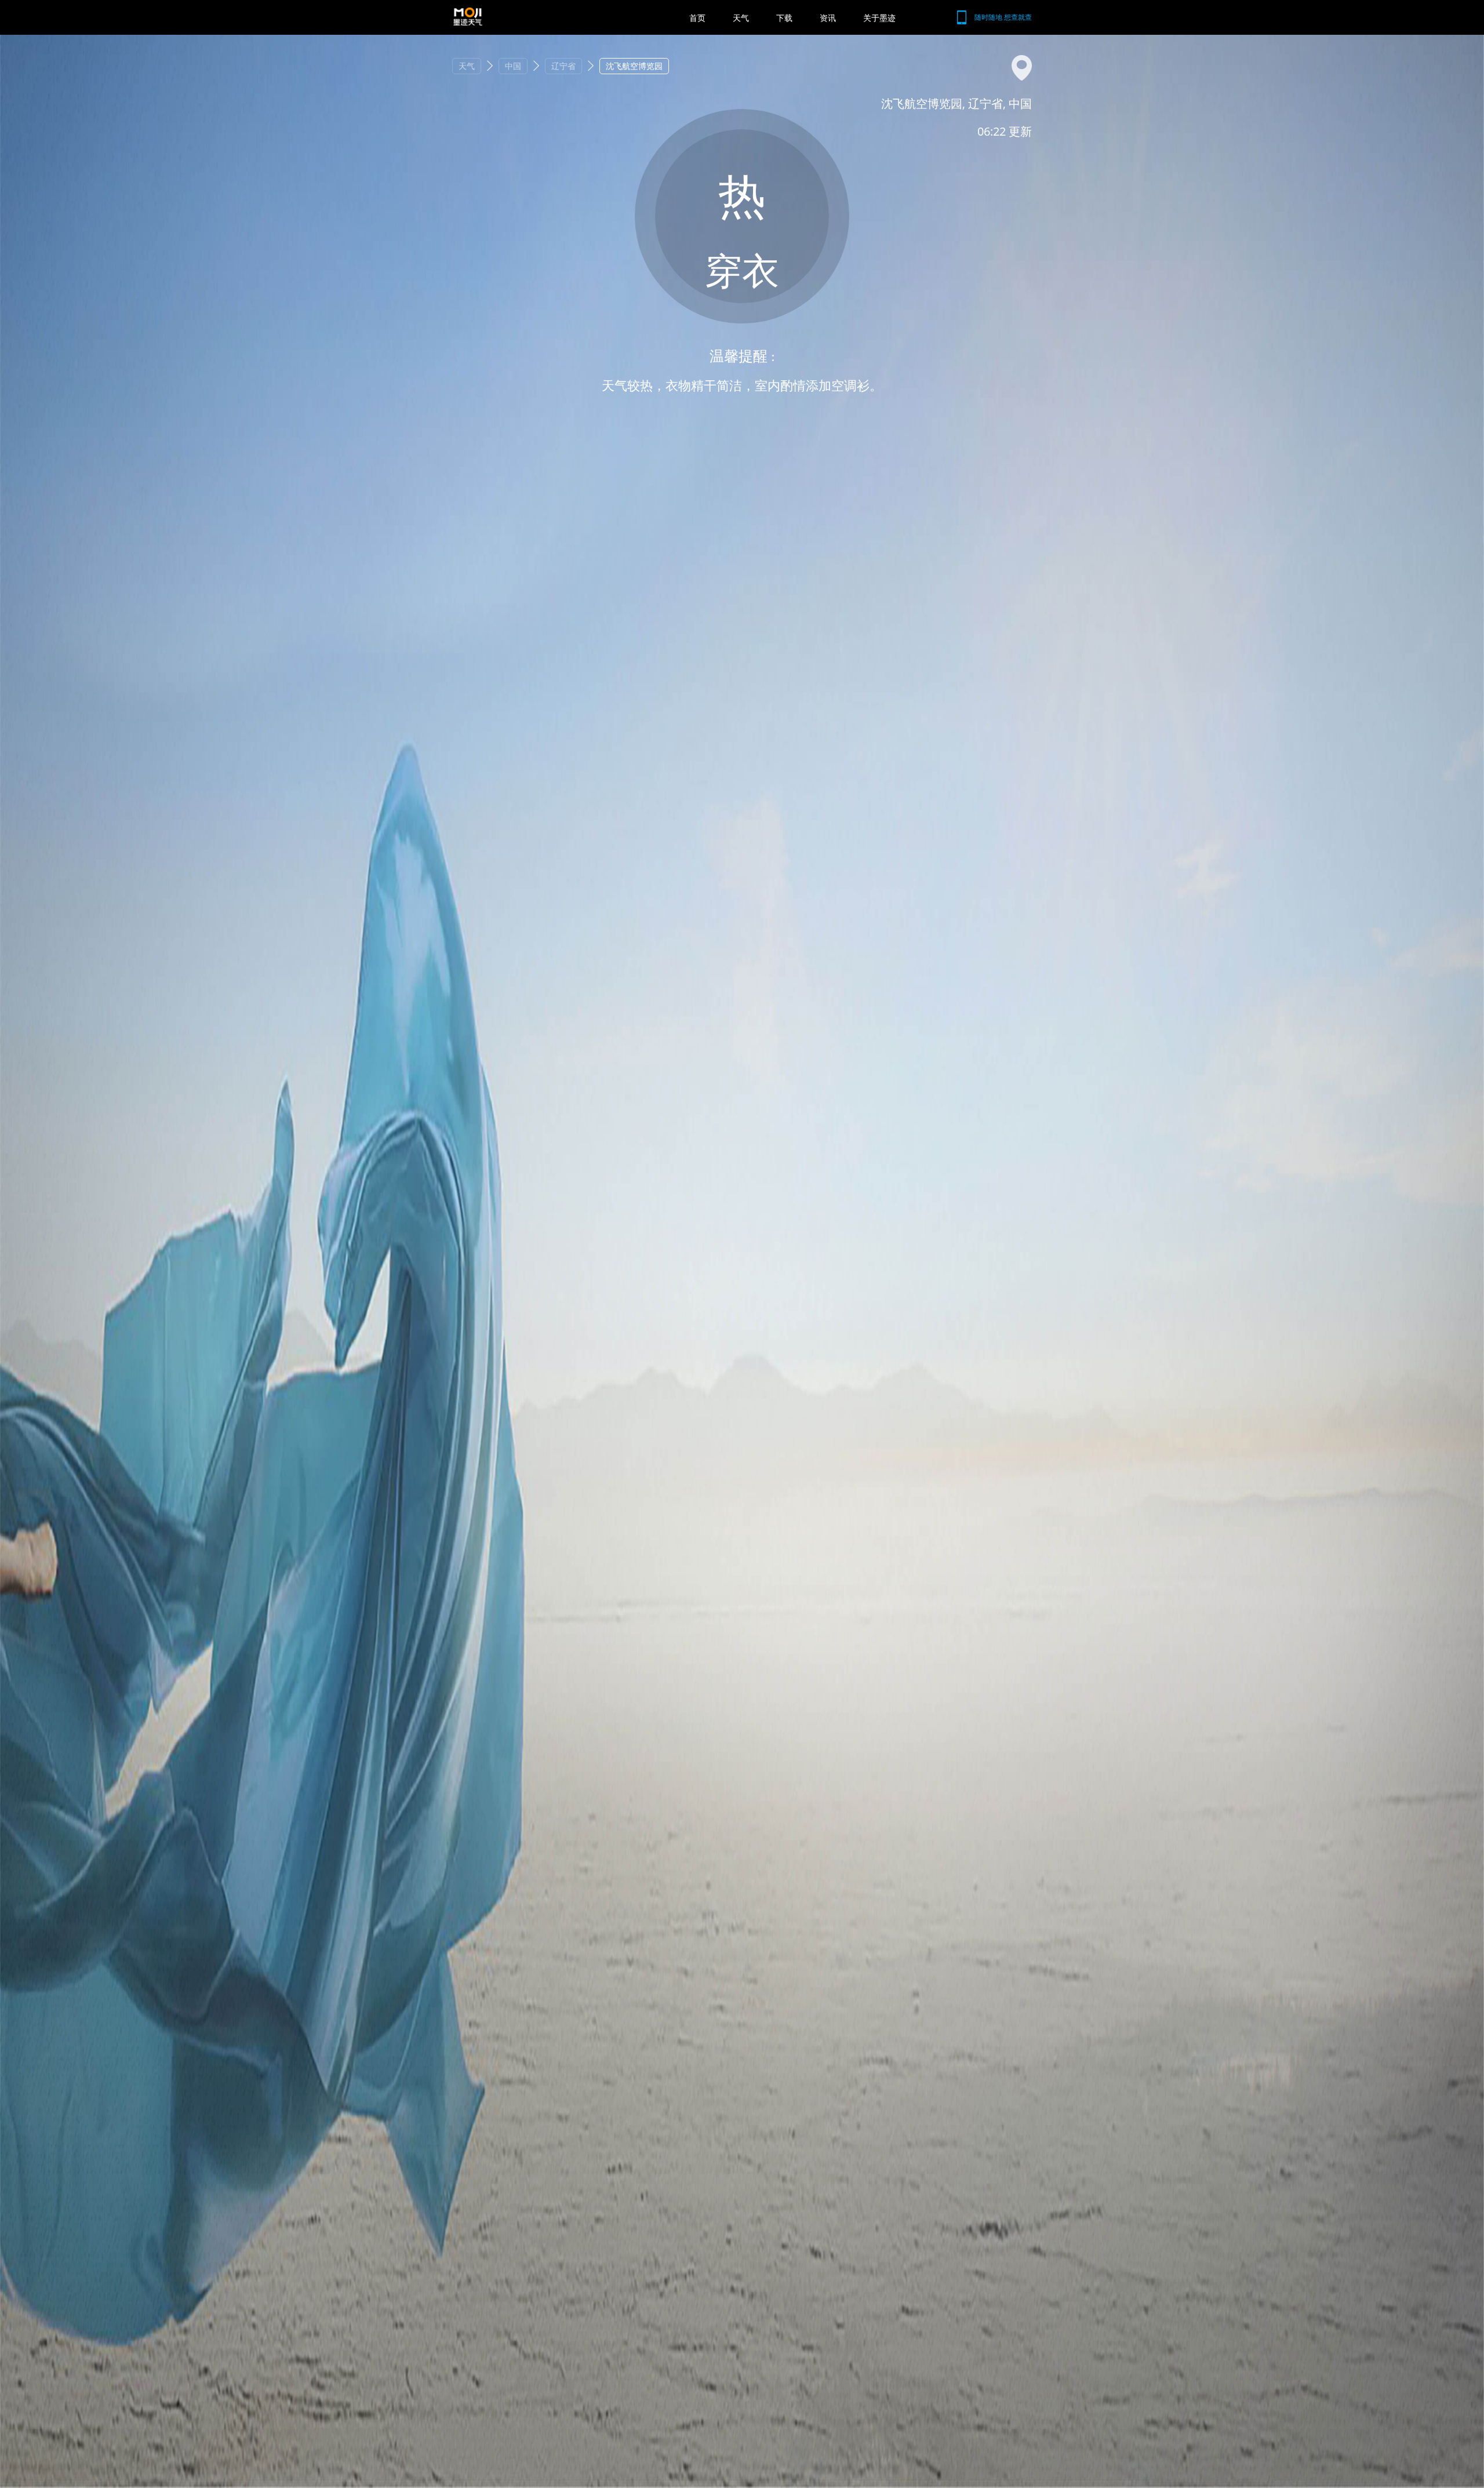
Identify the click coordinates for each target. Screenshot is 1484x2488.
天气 (741, 18)
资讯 (828, 18)
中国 (513, 66)
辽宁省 (563, 66)
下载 (784, 18)
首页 (697, 18)
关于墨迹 (879, 18)
